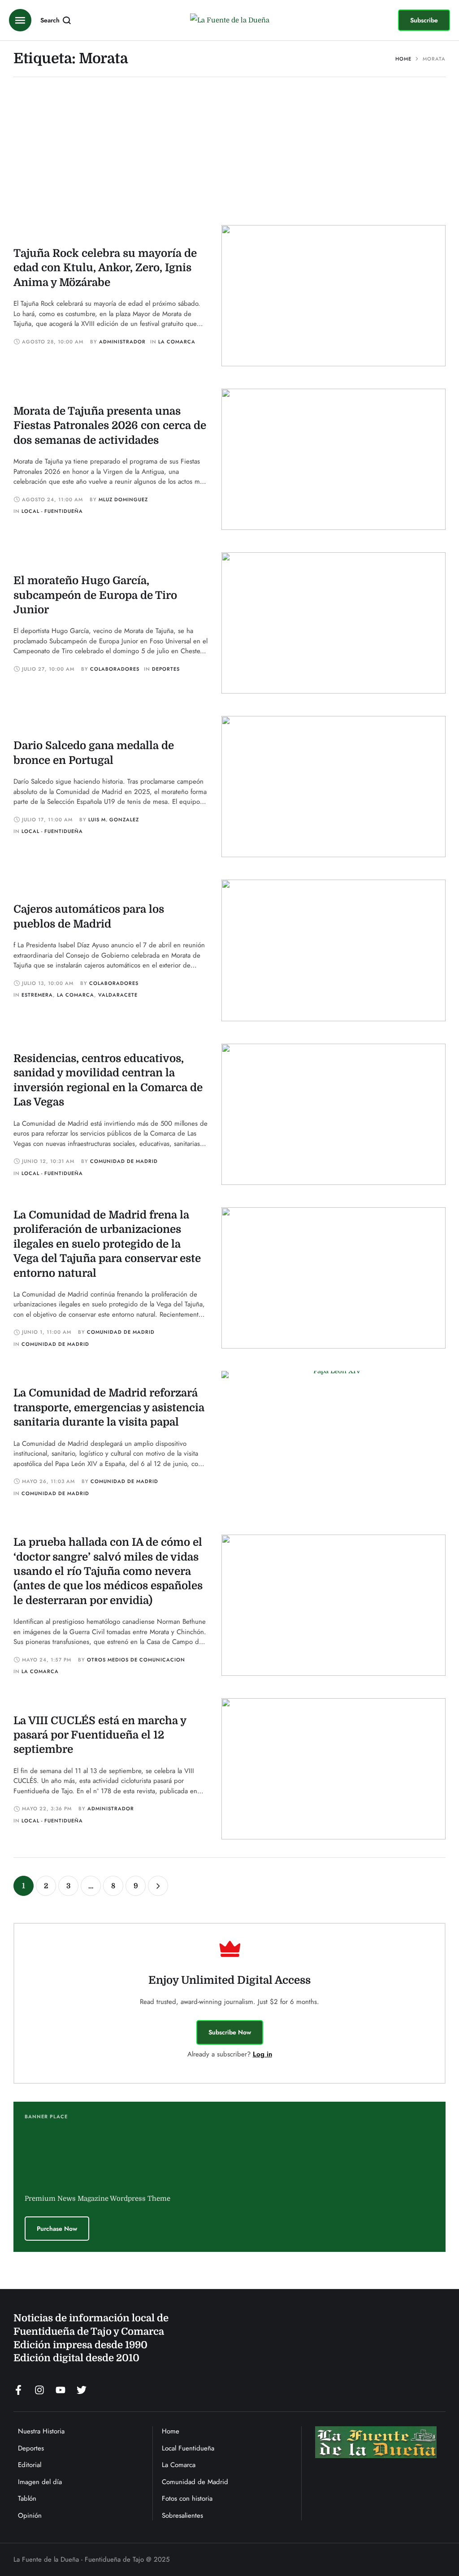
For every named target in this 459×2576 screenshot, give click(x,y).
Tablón (27, 2498)
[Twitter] (82, 2390)
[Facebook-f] (18, 2390)
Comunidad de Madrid (195, 2482)
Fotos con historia (187, 2498)
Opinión (30, 2515)
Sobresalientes (182, 2515)
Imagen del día (40, 2482)
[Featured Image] (333, 296)
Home (403, 59)
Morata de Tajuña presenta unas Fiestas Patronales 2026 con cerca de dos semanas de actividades (110, 426)
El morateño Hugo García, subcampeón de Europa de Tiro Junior (95, 595)
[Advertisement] (229, 158)
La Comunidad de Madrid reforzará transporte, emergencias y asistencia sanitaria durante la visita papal (109, 1407)
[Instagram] (39, 2390)
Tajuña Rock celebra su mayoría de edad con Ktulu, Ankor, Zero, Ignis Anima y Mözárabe (105, 268)
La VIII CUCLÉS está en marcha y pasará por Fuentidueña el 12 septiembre (100, 1735)
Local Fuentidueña (188, 2448)
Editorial (30, 2465)
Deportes (31, 2448)
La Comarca (179, 2465)
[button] (424, 20)
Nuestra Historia (41, 2431)
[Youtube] (61, 2390)
